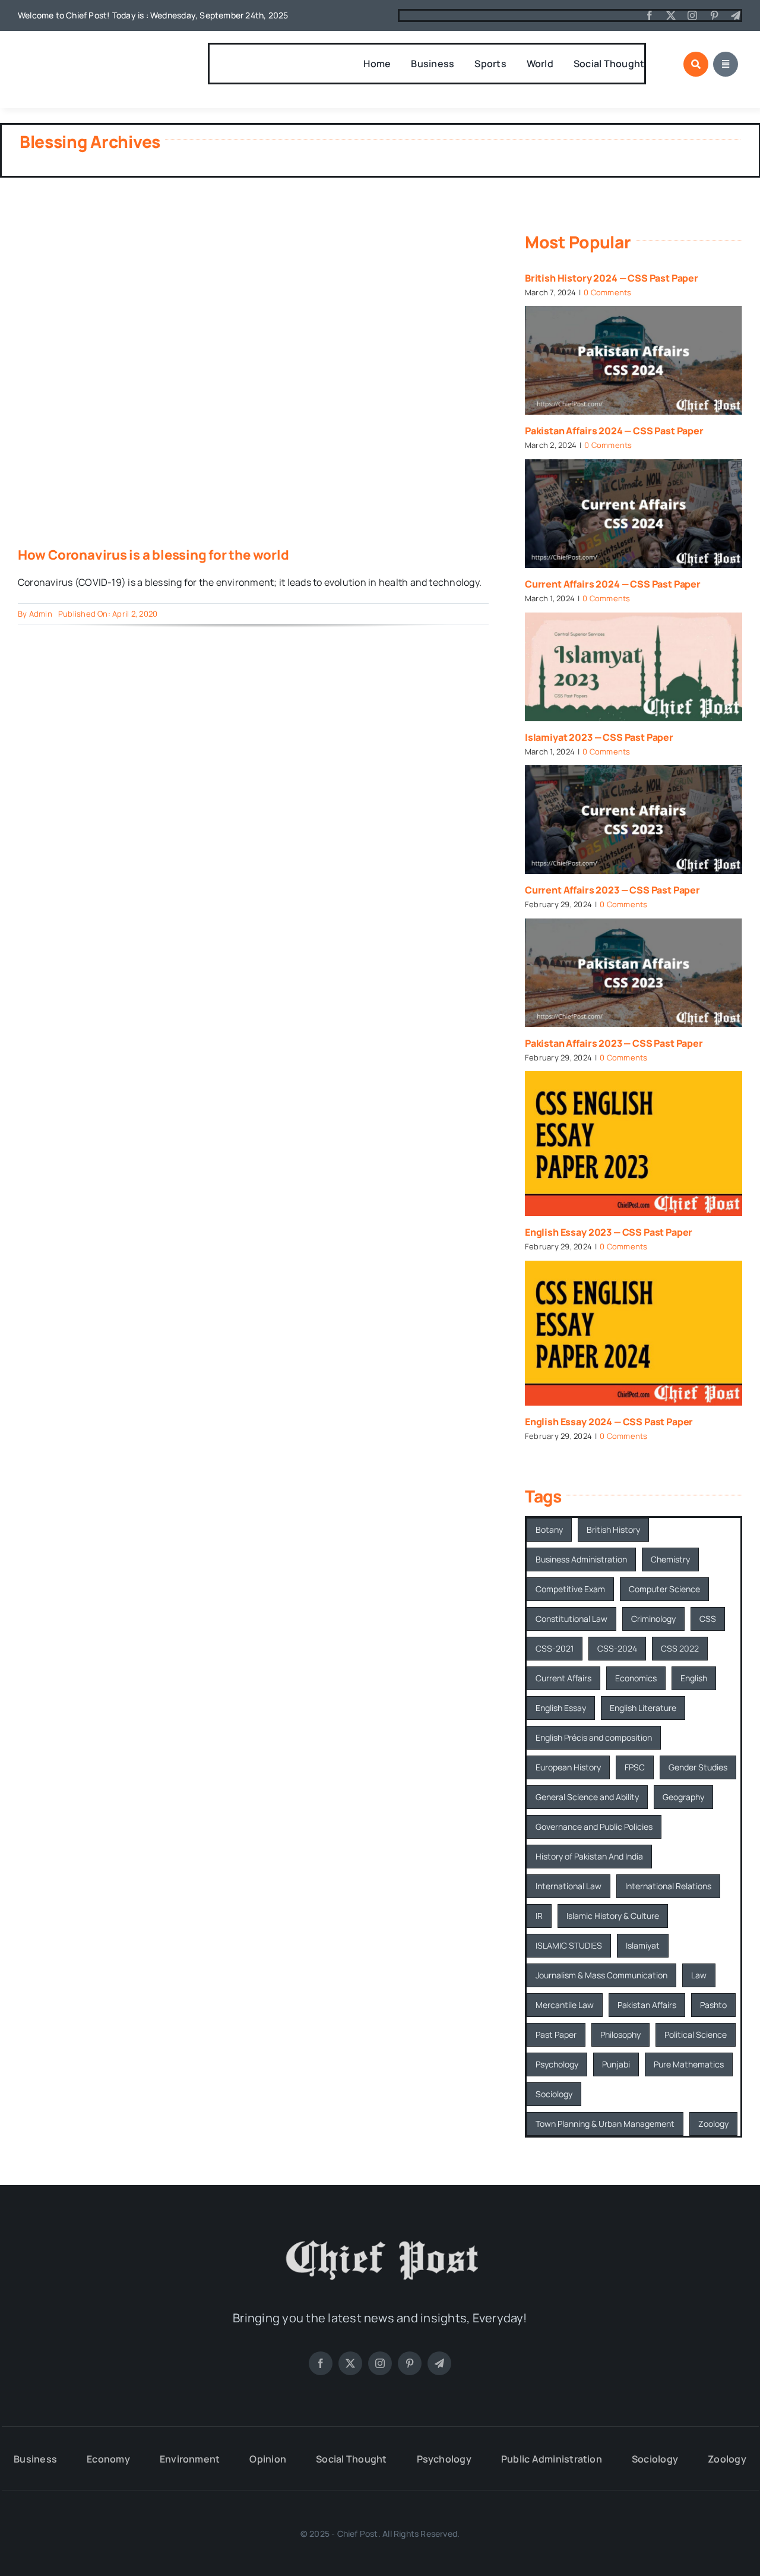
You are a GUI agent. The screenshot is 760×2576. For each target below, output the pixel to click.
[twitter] (671, 15)
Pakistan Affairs (647, 2005)
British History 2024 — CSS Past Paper (612, 278)
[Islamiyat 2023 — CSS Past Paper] (634, 667)
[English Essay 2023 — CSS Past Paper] (634, 1144)
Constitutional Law (571, 1619)
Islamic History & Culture (613, 1916)
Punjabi (616, 2064)
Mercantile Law (565, 2005)
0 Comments (607, 292)
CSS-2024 (617, 1648)
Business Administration (581, 1559)
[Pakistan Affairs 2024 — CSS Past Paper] (634, 360)
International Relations (668, 1886)
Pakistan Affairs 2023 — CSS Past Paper (614, 1043)
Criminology (653, 1619)
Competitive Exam (570, 1589)
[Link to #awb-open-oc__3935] (696, 64)
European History (568, 1767)
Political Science (696, 2034)
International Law (569, 1886)
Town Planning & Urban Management (605, 2124)
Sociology (554, 2094)
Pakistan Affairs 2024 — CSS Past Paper (614, 431)
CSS (708, 1619)
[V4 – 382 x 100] (80, 52)
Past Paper (556, 2034)
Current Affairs (563, 1678)
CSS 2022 (680, 1648)
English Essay (561, 1708)
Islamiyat (643, 1945)
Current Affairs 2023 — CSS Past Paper (612, 890)
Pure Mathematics (689, 2064)
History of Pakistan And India (589, 1856)
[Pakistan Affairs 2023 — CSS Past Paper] (634, 973)
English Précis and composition (594, 1737)
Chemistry (670, 1559)
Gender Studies (698, 1767)
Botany (549, 1529)
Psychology (557, 2064)
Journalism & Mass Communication (601, 1975)
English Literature (643, 1708)
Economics (636, 1678)
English (694, 1678)
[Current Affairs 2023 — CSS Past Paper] (634, 820)
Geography (683, 1797)
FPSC (635, 1767)
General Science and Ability (587, 1797)
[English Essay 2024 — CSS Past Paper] (634, 1333)
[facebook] (650, 15)
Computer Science (664, 1589)
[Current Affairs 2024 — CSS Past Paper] (634, 514)
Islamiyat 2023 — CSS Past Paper (599, 737)
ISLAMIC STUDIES (569, 1945)
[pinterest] (714, 15)
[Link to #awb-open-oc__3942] (726, 64)
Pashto (713, 2005)
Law (699, 1975)
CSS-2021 (555, 1648)
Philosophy (620, 2034)
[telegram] (736, 15)
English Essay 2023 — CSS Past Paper (609, 1232)
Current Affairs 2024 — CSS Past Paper (613, 584)
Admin (41, 614)
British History (613, 1529)
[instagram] (692, 15)
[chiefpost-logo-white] (380, 2237)
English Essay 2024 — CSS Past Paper (609, 1422)
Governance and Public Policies (594, 1827)
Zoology (713, 2124)
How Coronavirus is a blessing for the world (153, 555)
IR (539, 1916)
